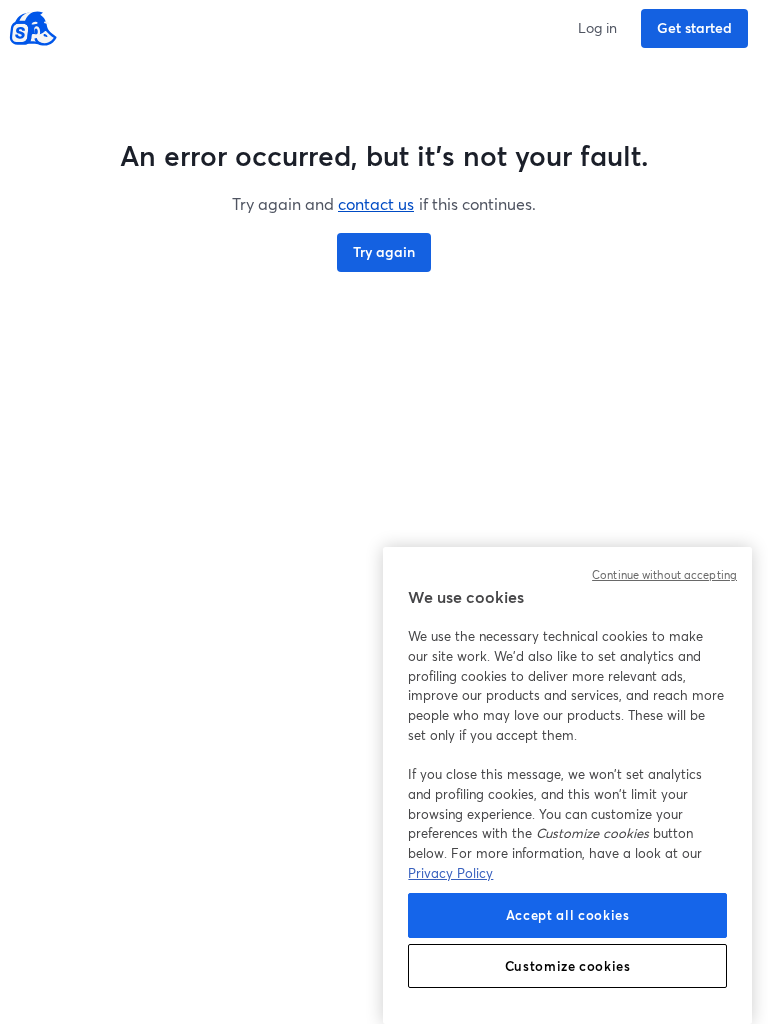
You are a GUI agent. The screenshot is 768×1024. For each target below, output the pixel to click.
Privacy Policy (450, 873)
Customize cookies (568, 966)
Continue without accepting (664, 575)
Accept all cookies (568, 915)
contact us (376, 203)
